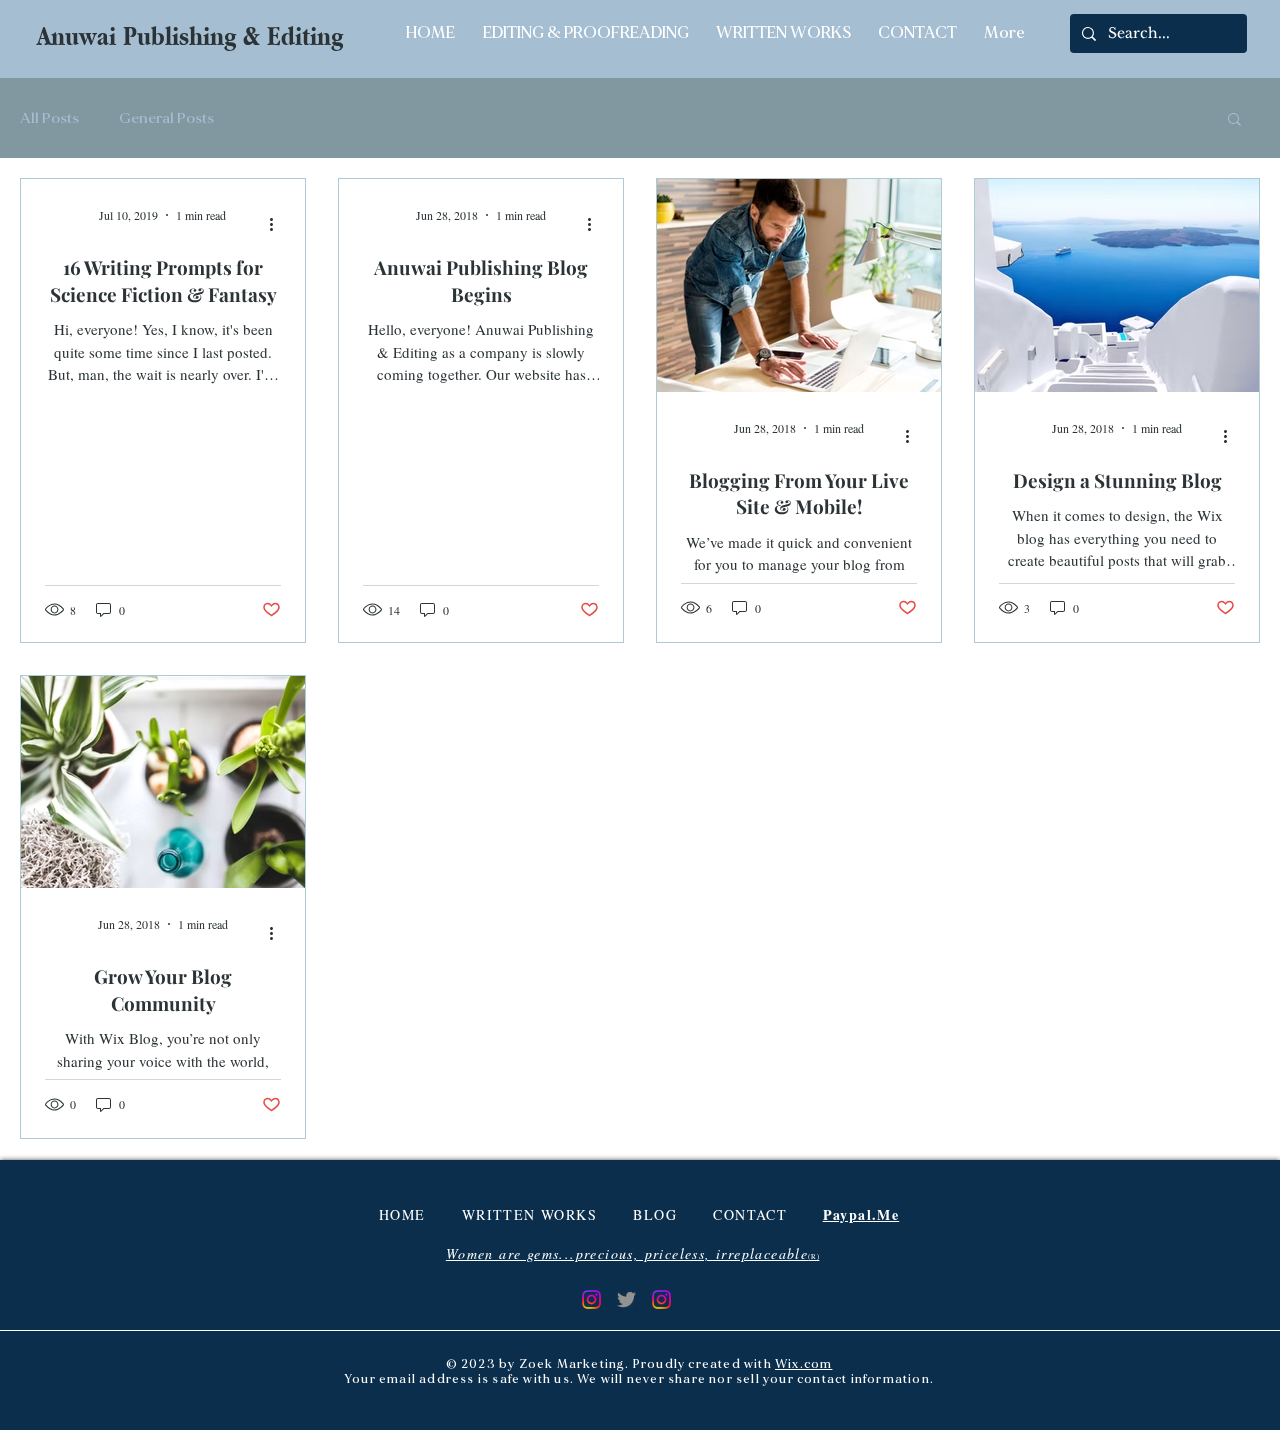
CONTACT (750, 1214)
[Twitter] (626, 1299)
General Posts (166, 118)
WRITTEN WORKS (529, 1214)
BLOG (655, 1214)
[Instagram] (591, 1299)
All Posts (49, 118)
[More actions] (278, 224)
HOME (402, 1214)
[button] (1234, 120)
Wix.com (803, 1364)
